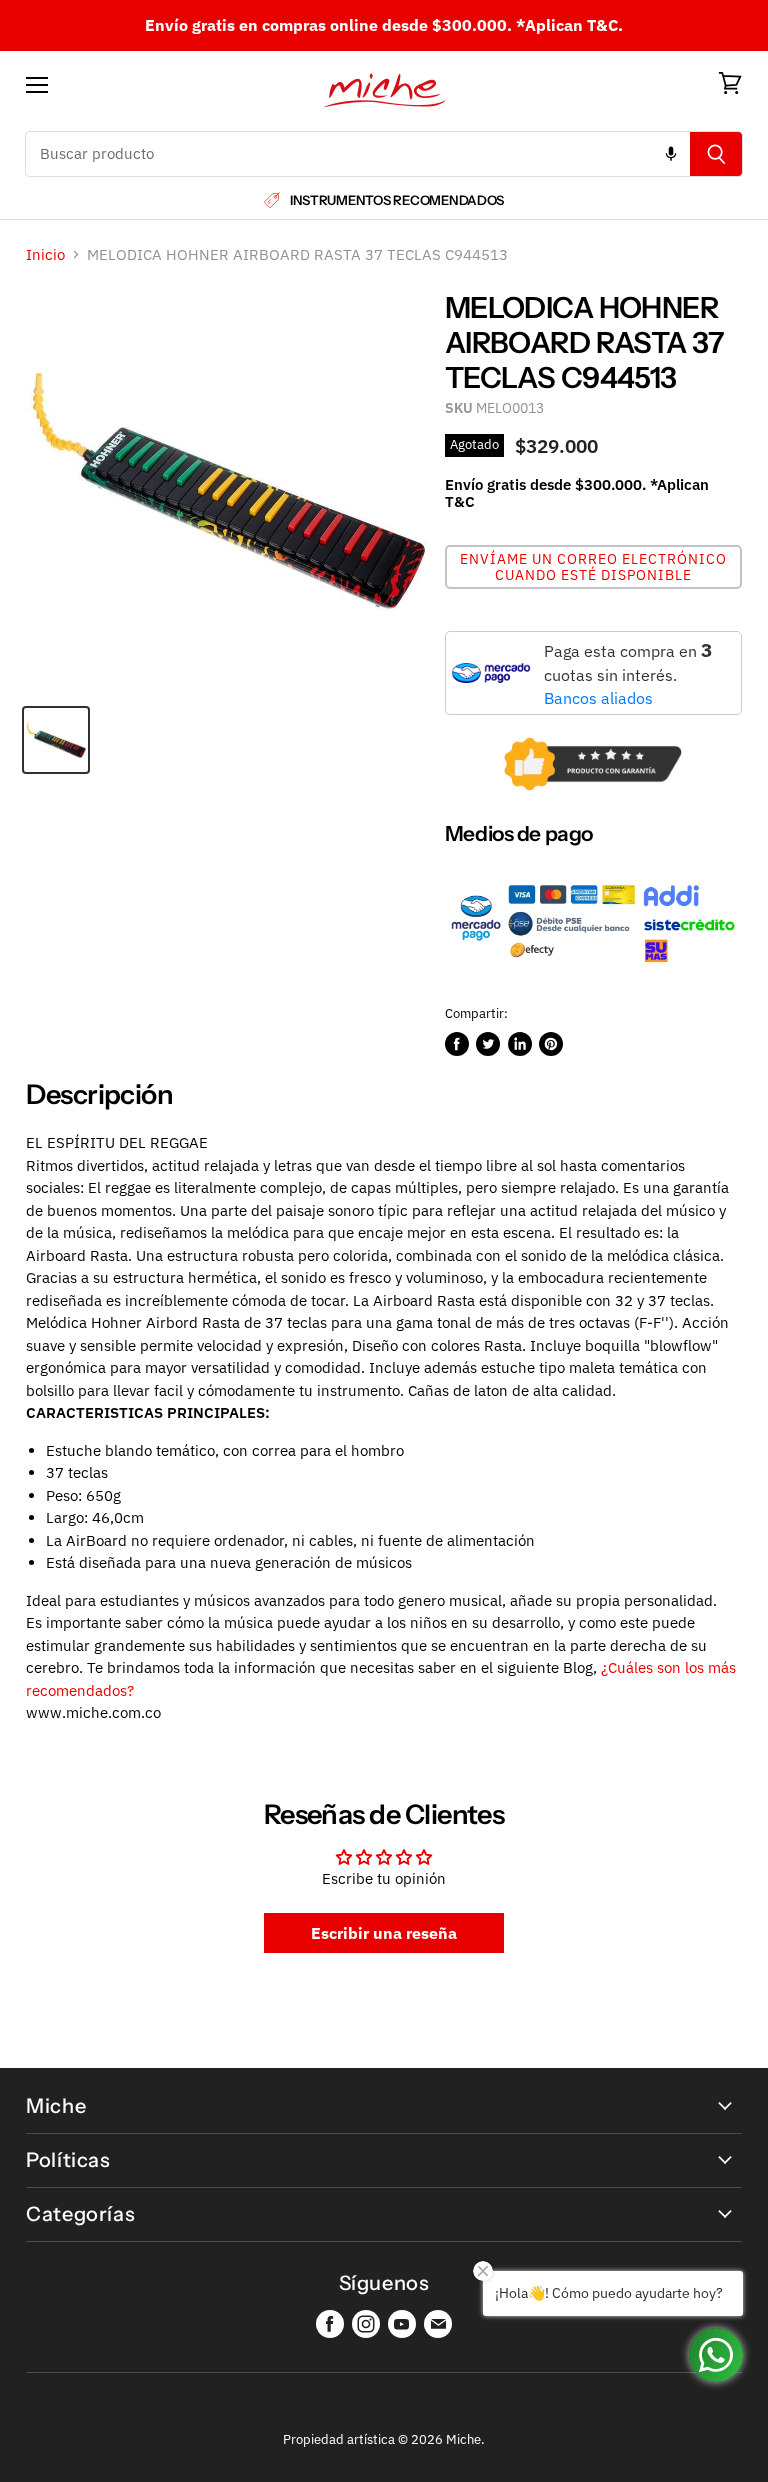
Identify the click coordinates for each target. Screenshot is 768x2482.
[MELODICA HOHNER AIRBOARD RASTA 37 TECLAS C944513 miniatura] (56, 740)
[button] (593, 567)
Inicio (45, 254)
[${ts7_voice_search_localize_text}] (671, 154)
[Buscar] (716, 154)
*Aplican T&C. (569, 25)
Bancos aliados (598, 698)
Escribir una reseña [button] (384, 1933)
